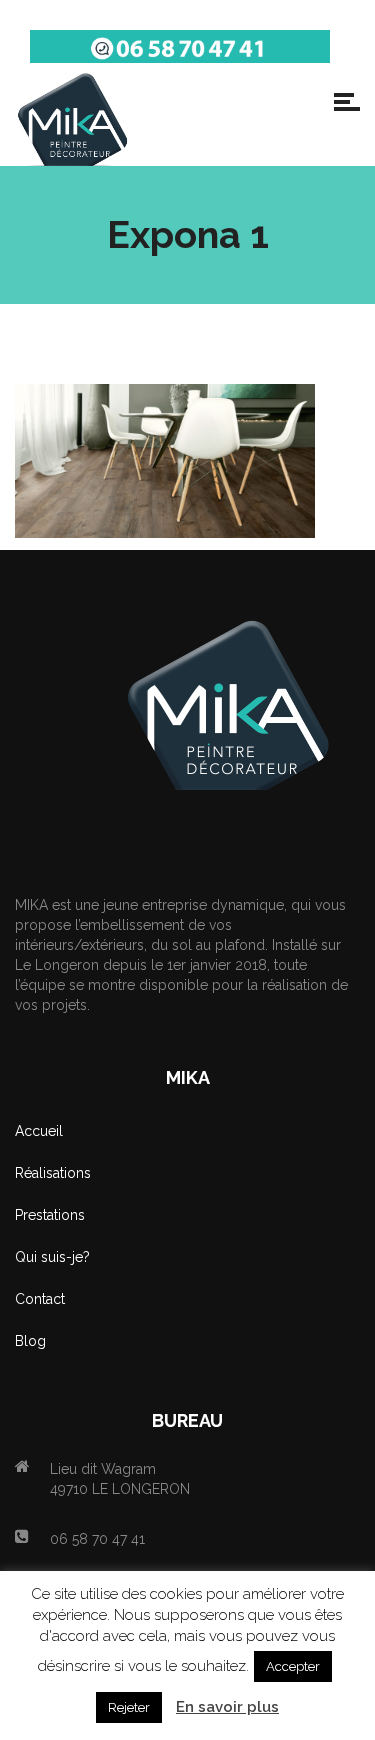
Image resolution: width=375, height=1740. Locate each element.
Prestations (50, 1215)
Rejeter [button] (129, 1707)
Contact (40, 1299)
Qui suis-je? (52, 1257)
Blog (30, 1341)
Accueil (39, 1131)
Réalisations (53, 1173)
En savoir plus (227, 1707)
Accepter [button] (293, 1666)
